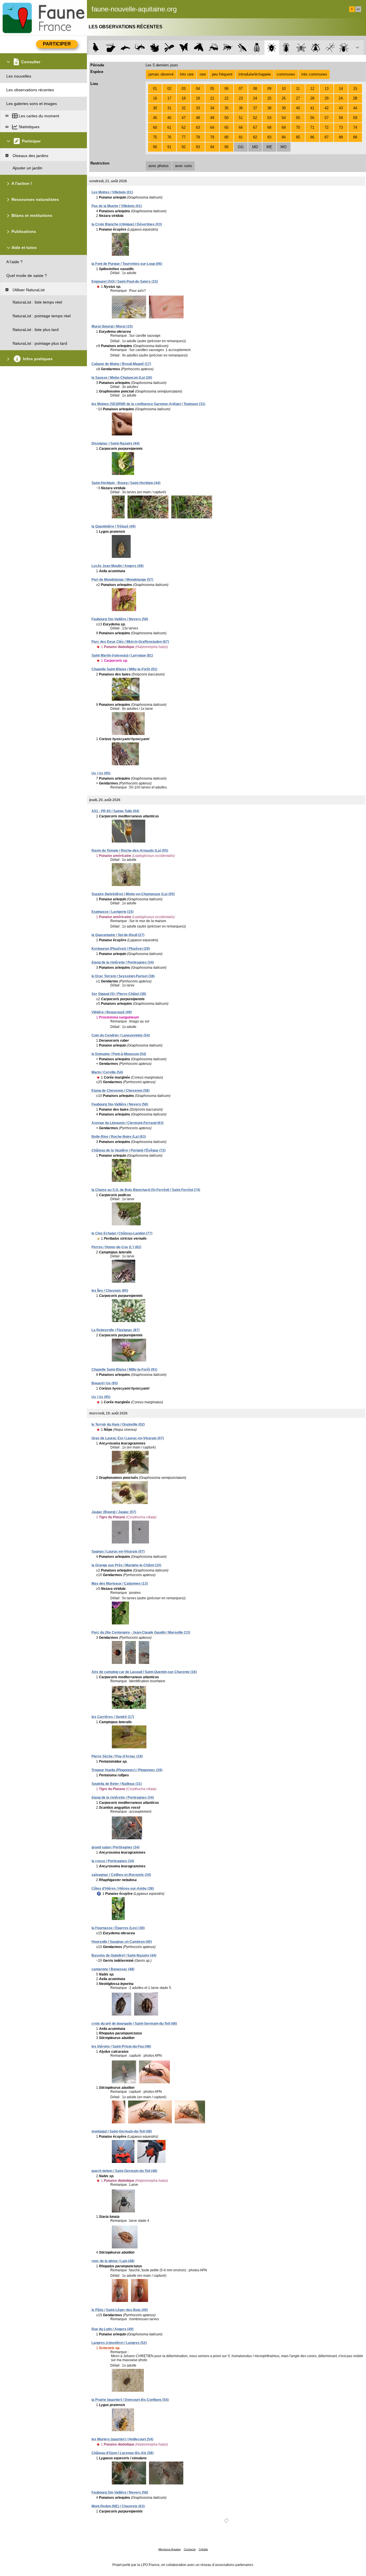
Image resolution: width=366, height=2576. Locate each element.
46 (169, 118)
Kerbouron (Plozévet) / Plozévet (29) (121, 949)
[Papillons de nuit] (199, 48)
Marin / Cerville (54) (107, 1072)
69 (284, 127)
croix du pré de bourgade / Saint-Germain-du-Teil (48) (134, 2024)
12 (312, 89)
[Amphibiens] (155, 48)
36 (241, 108)
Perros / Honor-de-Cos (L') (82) (116, 1247)
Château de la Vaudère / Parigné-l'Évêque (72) (129, 1150)
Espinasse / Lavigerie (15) (113, 912)
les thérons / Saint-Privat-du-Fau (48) (121, 2046)
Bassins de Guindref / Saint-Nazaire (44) (124, 1955)
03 (184, 89)
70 (298, 127)
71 (312, 127)
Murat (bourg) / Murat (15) (112, 326)
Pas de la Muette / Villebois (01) (117, 206)
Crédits (203, 2549)
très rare (187, 74)
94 (212, 147)
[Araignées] (345, 48)
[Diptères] (316, 48)
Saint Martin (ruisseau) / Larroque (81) (122, 655)
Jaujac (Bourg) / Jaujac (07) (114, 1512)
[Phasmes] (330, 48)
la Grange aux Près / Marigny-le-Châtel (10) (126, 1565)
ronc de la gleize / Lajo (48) (113, 2261)
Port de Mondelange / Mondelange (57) (122, 580)
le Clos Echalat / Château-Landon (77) (122, 1233)
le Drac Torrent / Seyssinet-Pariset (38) (123, 976)
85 (298, 137)
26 (284, 98)
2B (355, 98)
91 (169, 147)
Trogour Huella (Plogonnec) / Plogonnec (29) (127, 1770)
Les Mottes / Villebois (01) (112, 192)
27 (298, 98)
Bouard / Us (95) (105, 1383)
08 (255, 89)
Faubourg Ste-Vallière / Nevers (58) (120, 619)
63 (198, 127)
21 (212, 98)
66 (241, 127)
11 (298, 89)
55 (298, 118)
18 (184, 98)
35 (226, 108)
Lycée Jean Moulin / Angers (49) (118, 566)
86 (312, 137)
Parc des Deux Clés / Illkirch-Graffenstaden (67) (130, 642)
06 (226, 89)
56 (312, 118)
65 (226, 127)
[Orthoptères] (213, 48)
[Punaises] (272, 48)
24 (255, 98)
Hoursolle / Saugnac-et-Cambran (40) (122, 1942)
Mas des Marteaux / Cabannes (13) (120, 1584)
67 (255, 127)
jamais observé (161, 74)
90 (155, 147)
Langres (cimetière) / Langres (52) (119, 2343)
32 (184, 108)
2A (341, 98)
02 (169, 89)
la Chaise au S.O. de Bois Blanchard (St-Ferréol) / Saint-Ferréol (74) (146, 1190)
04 (198, 89)
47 (184, 118)
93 (198, 147)
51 (241, 118)
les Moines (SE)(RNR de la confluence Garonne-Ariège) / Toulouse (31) (148, 404)
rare (203, 74)
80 (226, 137)
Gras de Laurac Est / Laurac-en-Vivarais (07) (128, 1438)
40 (298, 108)
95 (226, 147)
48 (198, 118)
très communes (314, 74)
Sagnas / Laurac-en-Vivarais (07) (118, 1551)
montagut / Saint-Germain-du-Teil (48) (122, 2131)
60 (155, 127)
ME (269, 147)
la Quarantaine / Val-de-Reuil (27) (118, 935)
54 (284, 118)
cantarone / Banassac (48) (113, 1969)
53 (269, 118)
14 (341, 89)
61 (169, 127)
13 (327, 89)
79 (212, 137)
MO (284, 147)
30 (155, 108)
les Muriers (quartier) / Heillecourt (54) (122, 2439)
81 (241, 137)
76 (169, 137)
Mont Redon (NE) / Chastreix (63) (118, 2506)
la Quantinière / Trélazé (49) (114, 526)
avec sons (184, 166)
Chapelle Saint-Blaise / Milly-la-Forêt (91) (124, 669)
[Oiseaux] (96, 48)
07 (241, 89)
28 (312, 98)
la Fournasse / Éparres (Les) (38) (118, 1928)
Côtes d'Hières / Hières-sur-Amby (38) (123, 1889)
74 (355, 127)
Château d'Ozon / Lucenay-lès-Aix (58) (123, 2453)
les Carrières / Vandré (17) (113, 1717)
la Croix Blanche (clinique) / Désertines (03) (127, 224)
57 (327, 118)
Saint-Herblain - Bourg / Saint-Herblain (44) (126, 483)
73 (341, 127)
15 (355, 89)
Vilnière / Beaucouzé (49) (112, 1012)
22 (226, 98)
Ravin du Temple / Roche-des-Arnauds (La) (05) (130, 851)
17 (169, 98)
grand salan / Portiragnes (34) (116, 1847)
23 (241, 98)
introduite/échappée (255, 74)
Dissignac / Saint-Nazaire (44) (116, 443)
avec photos (159, 166)
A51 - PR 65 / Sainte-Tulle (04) (115, 811)
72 (327, 127)
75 (155, 137)
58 (341, 118)
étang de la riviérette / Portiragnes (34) (123, 962)
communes (286, 74)
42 (327, 108)
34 (212, 108)
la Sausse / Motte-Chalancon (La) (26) (122, 378)
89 (355, 137)
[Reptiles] (140, 48)
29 (327, 98)
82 (255, 137)
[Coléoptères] (286, 48)
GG (241, 147)
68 (269, 127)
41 (312, 108)
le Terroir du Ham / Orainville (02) (118, 1424)
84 (284, 137)
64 (212, 127)
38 (269, 108)
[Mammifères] (111, 48)
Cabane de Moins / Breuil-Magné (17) (121, 364)
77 (184, 137)
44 (355, 108)
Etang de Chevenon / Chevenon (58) (121, 1091)
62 (184, 127)
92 (184, 147)
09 (269, 89)
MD (255, 147)
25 (269, 98)
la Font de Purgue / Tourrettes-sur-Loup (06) (127, 264)
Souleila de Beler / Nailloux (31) (117, 1784)
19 (198, 98)
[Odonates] (169, 48)
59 (355, 118)
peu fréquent (222, 74)
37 (255, 108)
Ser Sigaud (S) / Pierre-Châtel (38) (119, 994)
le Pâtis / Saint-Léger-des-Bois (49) (120, 2310)
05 (212, 89)
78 (198, 137)
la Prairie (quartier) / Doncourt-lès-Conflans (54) (130, 2400)
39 (284, 108)
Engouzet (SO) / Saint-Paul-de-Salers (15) (125, 282)
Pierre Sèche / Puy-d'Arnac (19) (117, 1756)
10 (284, 89)
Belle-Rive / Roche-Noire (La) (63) (119, 1137)
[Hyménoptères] (228, 48)
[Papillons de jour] (184, 48)
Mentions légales (170, 2549)
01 (155, 89)
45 (155, 118)
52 (255, 118)
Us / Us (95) (101, 773)
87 (327, 137)
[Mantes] (242, 48)
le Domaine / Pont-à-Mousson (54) (119, 1054)
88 (341, 137)
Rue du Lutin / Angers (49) (113, 2329)
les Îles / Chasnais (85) (110, 1291)
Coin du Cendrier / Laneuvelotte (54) (121, 1035)
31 (169, 108)
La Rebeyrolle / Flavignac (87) (116, 1330)
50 (226, 118)
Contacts (190, 2549)
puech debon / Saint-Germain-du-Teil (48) (124, 2171)
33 (198, 108)
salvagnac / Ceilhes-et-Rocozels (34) (121, 1875)
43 (341, 108)
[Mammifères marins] (125, 48)
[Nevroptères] (301, 48)
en (358, 9)
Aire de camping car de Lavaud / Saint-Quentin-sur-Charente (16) (144, 1672)
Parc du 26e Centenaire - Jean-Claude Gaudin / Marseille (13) (141, 1632)
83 (269, 137)
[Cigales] (257, 48)
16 (155, 98)
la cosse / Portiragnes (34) (113, 1861)
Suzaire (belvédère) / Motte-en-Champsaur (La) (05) (133, 894)
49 (212, 118)
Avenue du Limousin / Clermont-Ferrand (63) (128, 1123)
